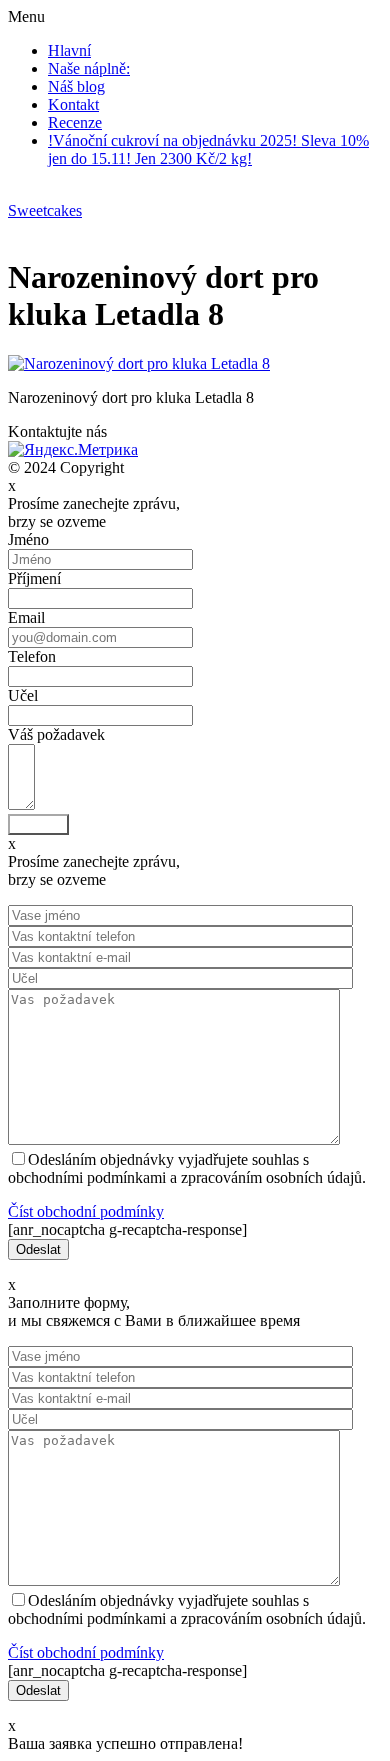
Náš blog (76, 86)
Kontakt (73, 104)
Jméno (28, 539)
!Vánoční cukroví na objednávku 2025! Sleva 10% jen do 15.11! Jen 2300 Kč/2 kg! (208, 149)
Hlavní (69, 50)
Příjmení (34, 578)
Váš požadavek (56, 734)
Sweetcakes (45, 210)
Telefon (32, 656)
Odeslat (38, 824)
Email (26, 617)
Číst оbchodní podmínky (86, 1211)
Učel (23, 695)
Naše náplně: (89, 68)
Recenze (75, 122)
